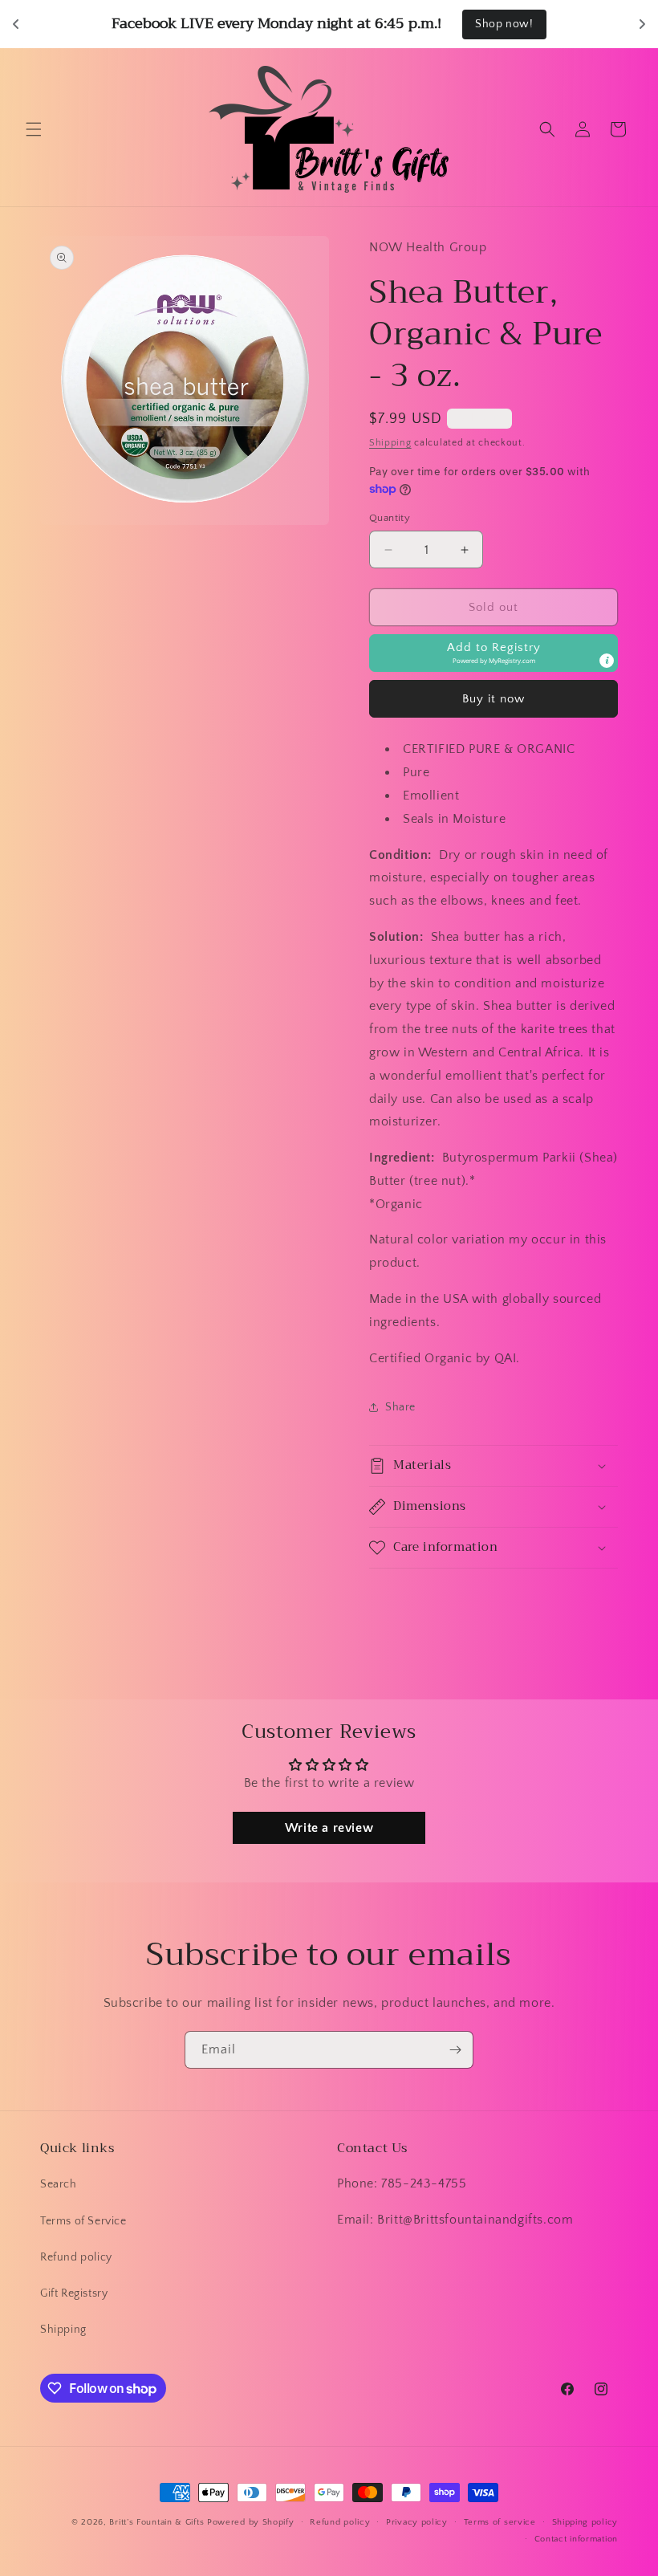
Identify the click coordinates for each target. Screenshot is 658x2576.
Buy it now (494, 699)
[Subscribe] (455, 2050)
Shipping (390, 443)
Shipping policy (585, 2522)
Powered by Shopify (251, 2522)
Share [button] (400, 1407)
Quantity (390, 518)
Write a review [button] (329, 1828)
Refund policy (76, 2257)
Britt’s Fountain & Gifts (156, 2522)
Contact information (576, 2539)
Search (59, 2184)
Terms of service (500, 2522)
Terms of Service (83, 2221)
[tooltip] (607, 661)
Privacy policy (417, 2522)
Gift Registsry (74, 2293)
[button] (34, 129)
